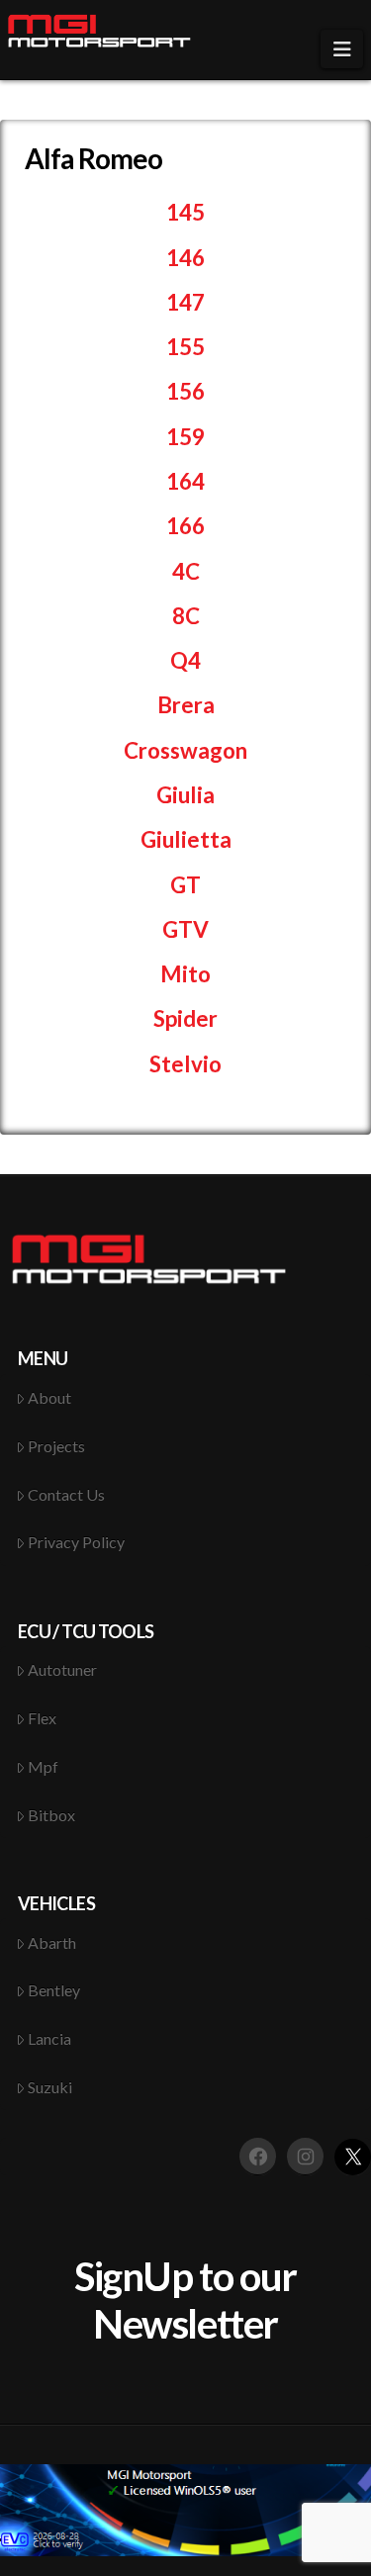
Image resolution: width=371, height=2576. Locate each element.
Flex (42, 1718)
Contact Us (66, 1494)
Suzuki (50, 2087)
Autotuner (62, 1669)
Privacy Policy (76, 1542)
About (49, 1397)
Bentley (54, 1990)
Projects (56, 1446)
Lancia (49, 2038)
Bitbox (51, 1815)
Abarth (52, 1942)
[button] (342, 49)
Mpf (43, 1766)
